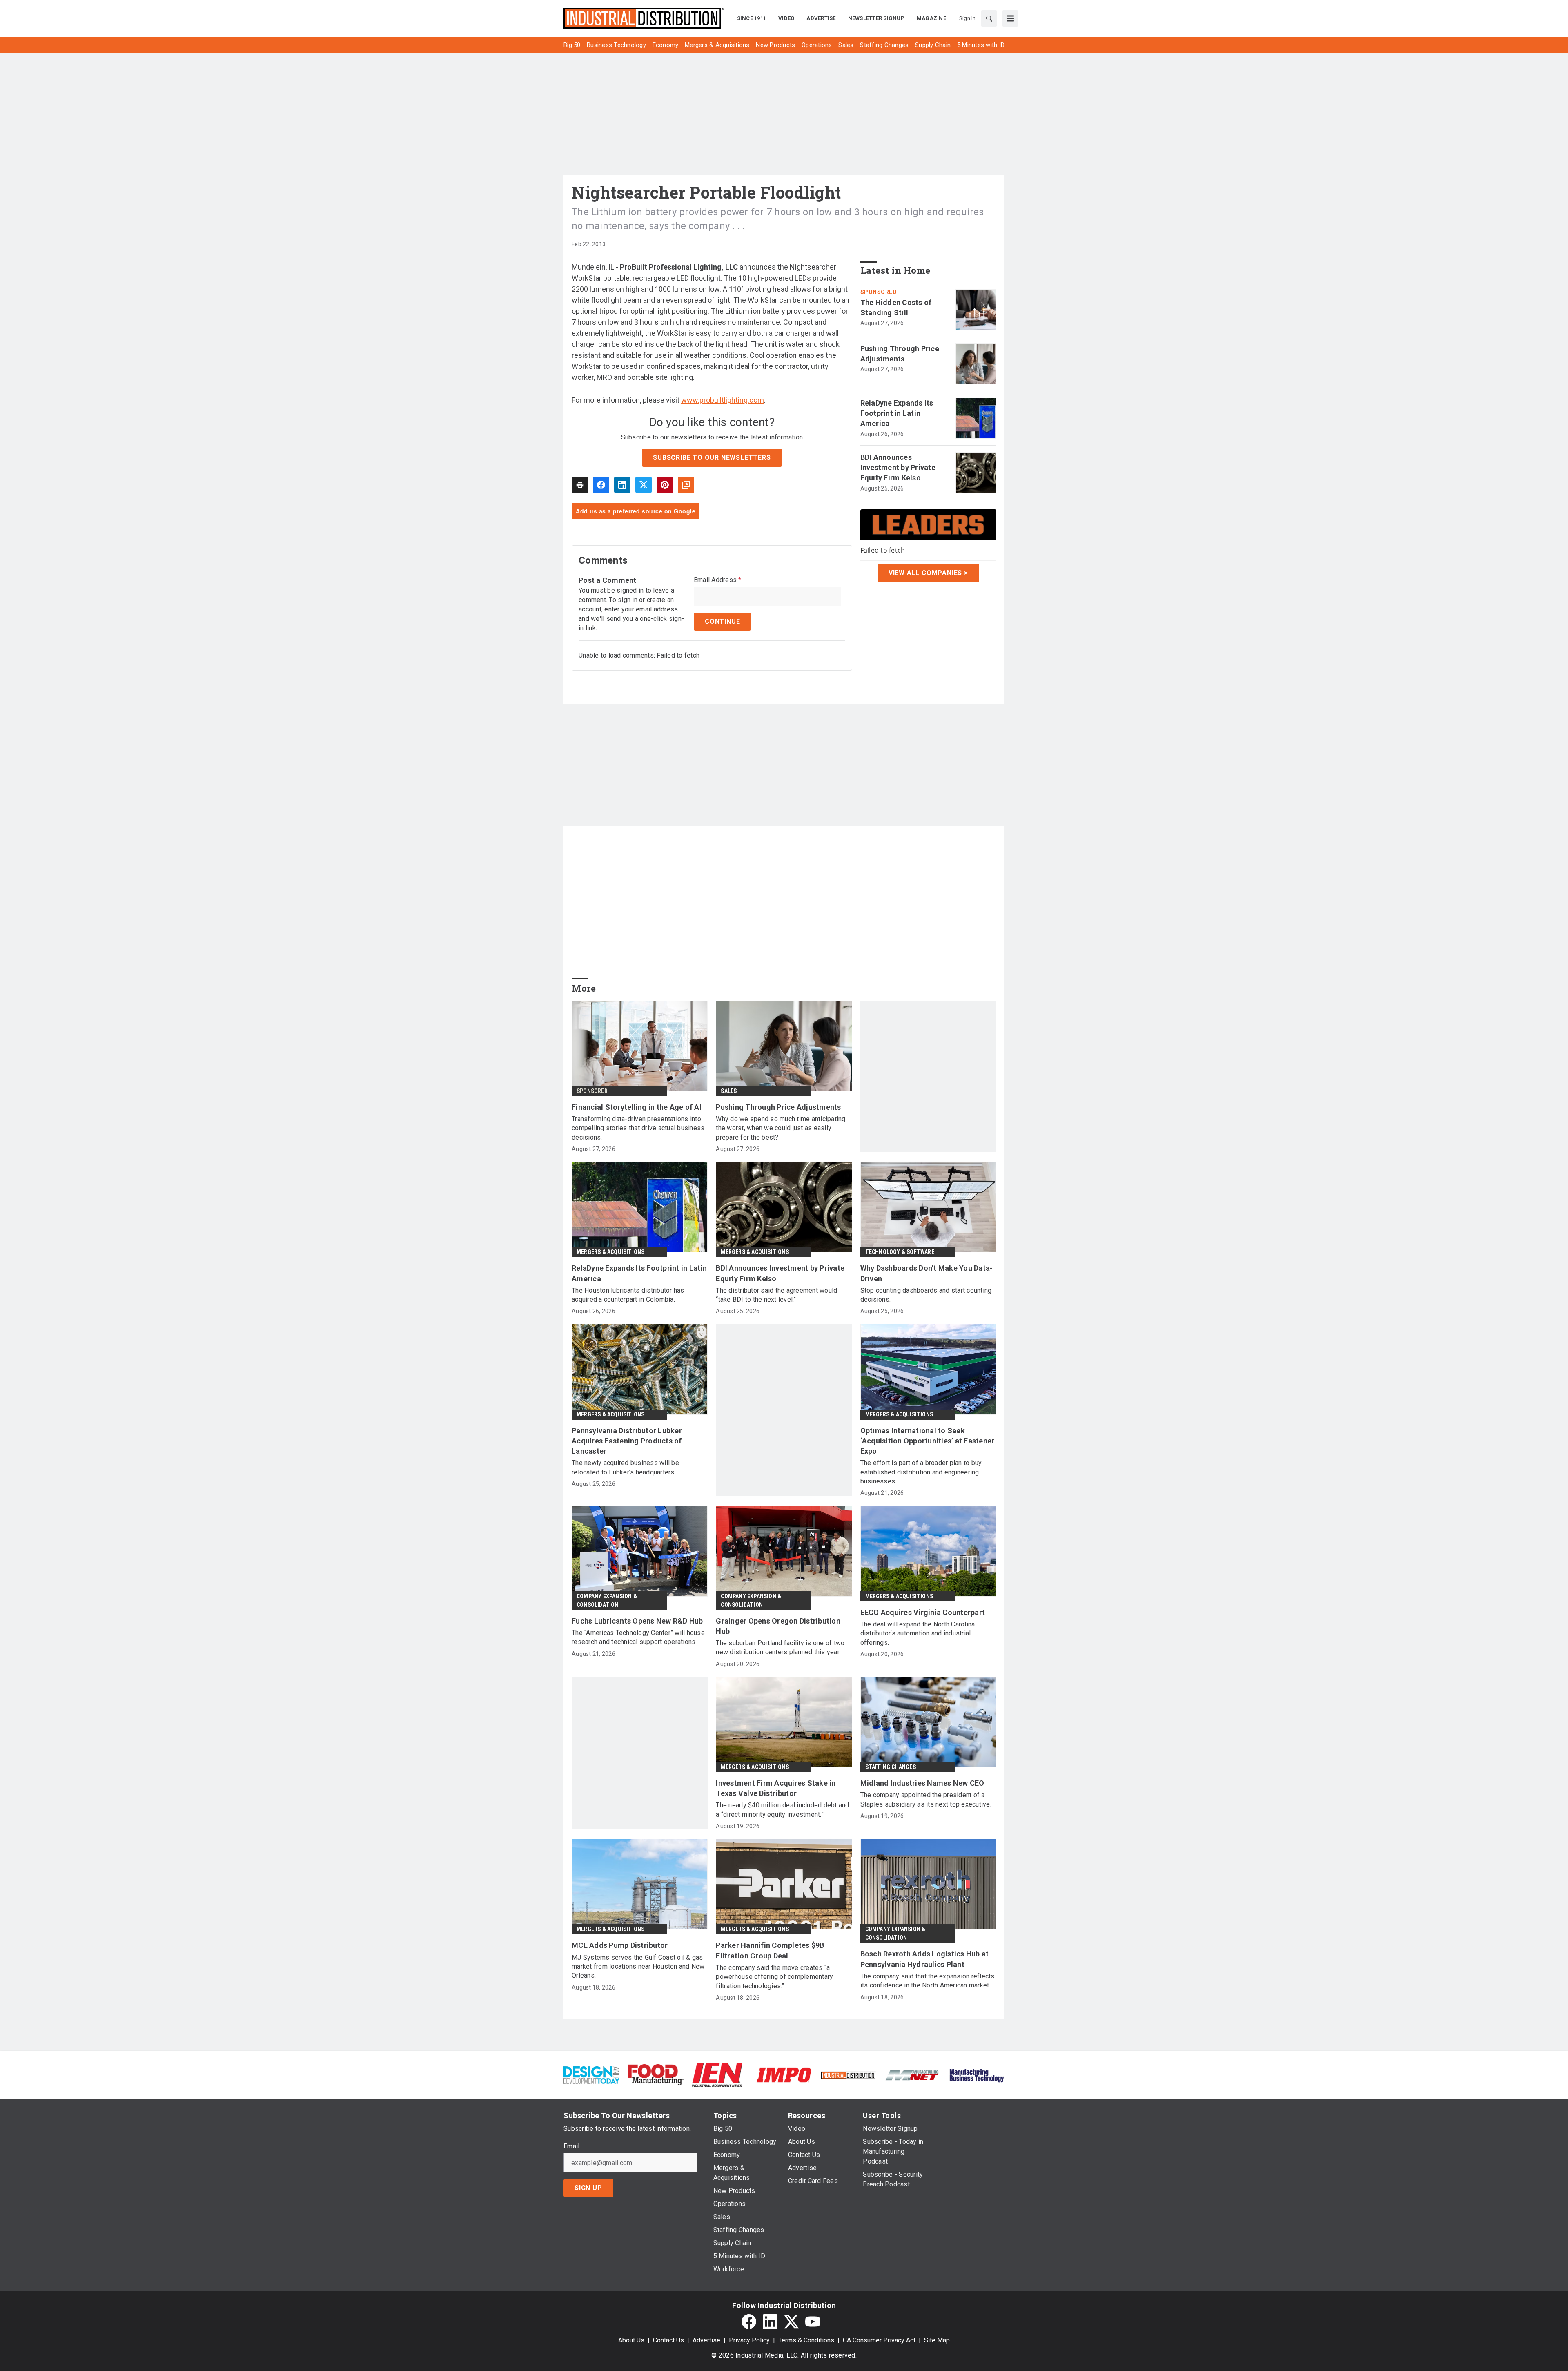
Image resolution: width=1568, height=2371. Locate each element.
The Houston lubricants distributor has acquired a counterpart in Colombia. (628, 1295)
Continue (722, 621)
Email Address (718, 580)
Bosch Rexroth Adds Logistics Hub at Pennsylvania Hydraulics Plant (925, 1959)
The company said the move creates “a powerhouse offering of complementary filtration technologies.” (774, 1977)
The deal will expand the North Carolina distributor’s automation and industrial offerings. (918, 1633)
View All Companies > (928, 573)
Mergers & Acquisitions (610, 1252)
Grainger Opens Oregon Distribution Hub (778, 1626)
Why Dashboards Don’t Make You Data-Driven (927, 1273)
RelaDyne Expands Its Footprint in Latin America (897, 413)
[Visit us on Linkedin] (770, 2322)
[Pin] (665, 485)
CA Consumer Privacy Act (879, 2340)
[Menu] (1010, 18)
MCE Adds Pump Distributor (620, 1945)
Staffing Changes (891, 1767)
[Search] (989, 18)
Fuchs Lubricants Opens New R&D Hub (637, 1621)
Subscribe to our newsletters (712, 458)
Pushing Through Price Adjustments (900, 354)
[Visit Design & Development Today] (591, 2074)
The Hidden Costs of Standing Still (896, 308)
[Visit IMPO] (784, 2074)
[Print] (580, 485)
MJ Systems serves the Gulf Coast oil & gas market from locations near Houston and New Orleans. (638, 1967)
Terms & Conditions (806, 2340)
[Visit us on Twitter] (791, 2322)
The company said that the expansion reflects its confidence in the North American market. (928, 1981)
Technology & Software (900, 1252)
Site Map (937, 2340)
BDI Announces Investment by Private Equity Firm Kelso (898, 467)
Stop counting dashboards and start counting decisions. (926, 1295)
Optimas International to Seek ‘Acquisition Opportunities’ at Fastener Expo (928, 1441)
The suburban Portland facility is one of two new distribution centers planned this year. (780, 1647)
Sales (729, 1091)
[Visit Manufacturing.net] (912, 2075)
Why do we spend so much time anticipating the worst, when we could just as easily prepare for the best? (781, 1128)
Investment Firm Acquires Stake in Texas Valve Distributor (776, 1788)
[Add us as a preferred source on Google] (686, 485)
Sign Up (588, 2188)
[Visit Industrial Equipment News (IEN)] (717, 2074)
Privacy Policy (749, 2340)
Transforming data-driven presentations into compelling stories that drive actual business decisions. (638, 1128)
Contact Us (668, 2340)
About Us (631, 2340)
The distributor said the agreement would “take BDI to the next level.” (776, 1295)
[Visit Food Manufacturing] (656, 2074)
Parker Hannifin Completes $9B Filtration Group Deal (770, 1950)
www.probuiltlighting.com (723, 400)
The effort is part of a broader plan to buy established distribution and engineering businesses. (921, 1472)
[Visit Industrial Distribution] (848, 2075)
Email (571, 2146)
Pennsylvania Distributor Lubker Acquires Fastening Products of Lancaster (627, 1441)
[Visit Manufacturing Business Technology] (977, 2074)
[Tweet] (644, 485)
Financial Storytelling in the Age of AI (637, 1107)
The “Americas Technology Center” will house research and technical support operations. (638, 1637)
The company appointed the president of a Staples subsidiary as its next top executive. (926, 1799)
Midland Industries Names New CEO (922, 1783)
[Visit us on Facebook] (749, 2322)
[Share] (601, 485)
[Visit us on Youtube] (813, 2322)
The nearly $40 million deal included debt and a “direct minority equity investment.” (782, 1810)
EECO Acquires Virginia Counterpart (923, 1612)
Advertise (706, 2340)
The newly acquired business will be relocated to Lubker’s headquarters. (625, 1467)
